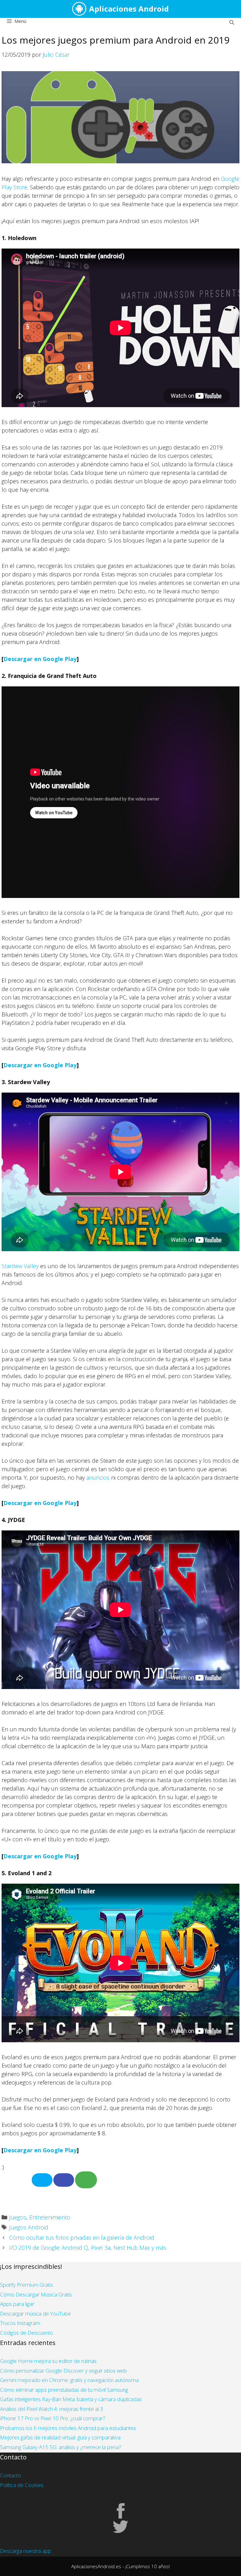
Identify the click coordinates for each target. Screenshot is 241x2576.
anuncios (98, 1477)
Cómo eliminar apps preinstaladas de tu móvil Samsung (64, 2390)
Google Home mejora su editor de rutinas (48, 2361)
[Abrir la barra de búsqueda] (232, 22)
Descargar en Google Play (40, 659)
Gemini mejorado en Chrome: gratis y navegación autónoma (69, 2380)
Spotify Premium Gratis (27, 2285)
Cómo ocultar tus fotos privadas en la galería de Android (82, 2238)
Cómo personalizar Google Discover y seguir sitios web (63, 2371)
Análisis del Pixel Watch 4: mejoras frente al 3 (52, 2409)
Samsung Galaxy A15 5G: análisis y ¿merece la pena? (61, 2447)
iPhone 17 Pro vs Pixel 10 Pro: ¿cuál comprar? (53, 2418)
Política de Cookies (22, 2485)
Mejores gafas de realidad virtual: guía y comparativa (60, 2437)
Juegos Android (29, 2227)
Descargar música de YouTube (35, 2314)
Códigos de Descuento (27, 2333)
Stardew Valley (20, 1266)
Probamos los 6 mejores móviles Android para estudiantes (68, 2428)
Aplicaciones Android (129, 9)
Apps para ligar (17, 2304)
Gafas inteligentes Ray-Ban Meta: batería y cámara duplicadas (71, 2399)
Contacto (11, 2475)
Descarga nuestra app (26, 2551)
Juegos (18, 2217)
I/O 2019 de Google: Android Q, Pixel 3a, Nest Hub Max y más (88, 2248)
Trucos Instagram (20, 2323)
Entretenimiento (50, 2217)
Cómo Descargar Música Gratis (36, 2294)
